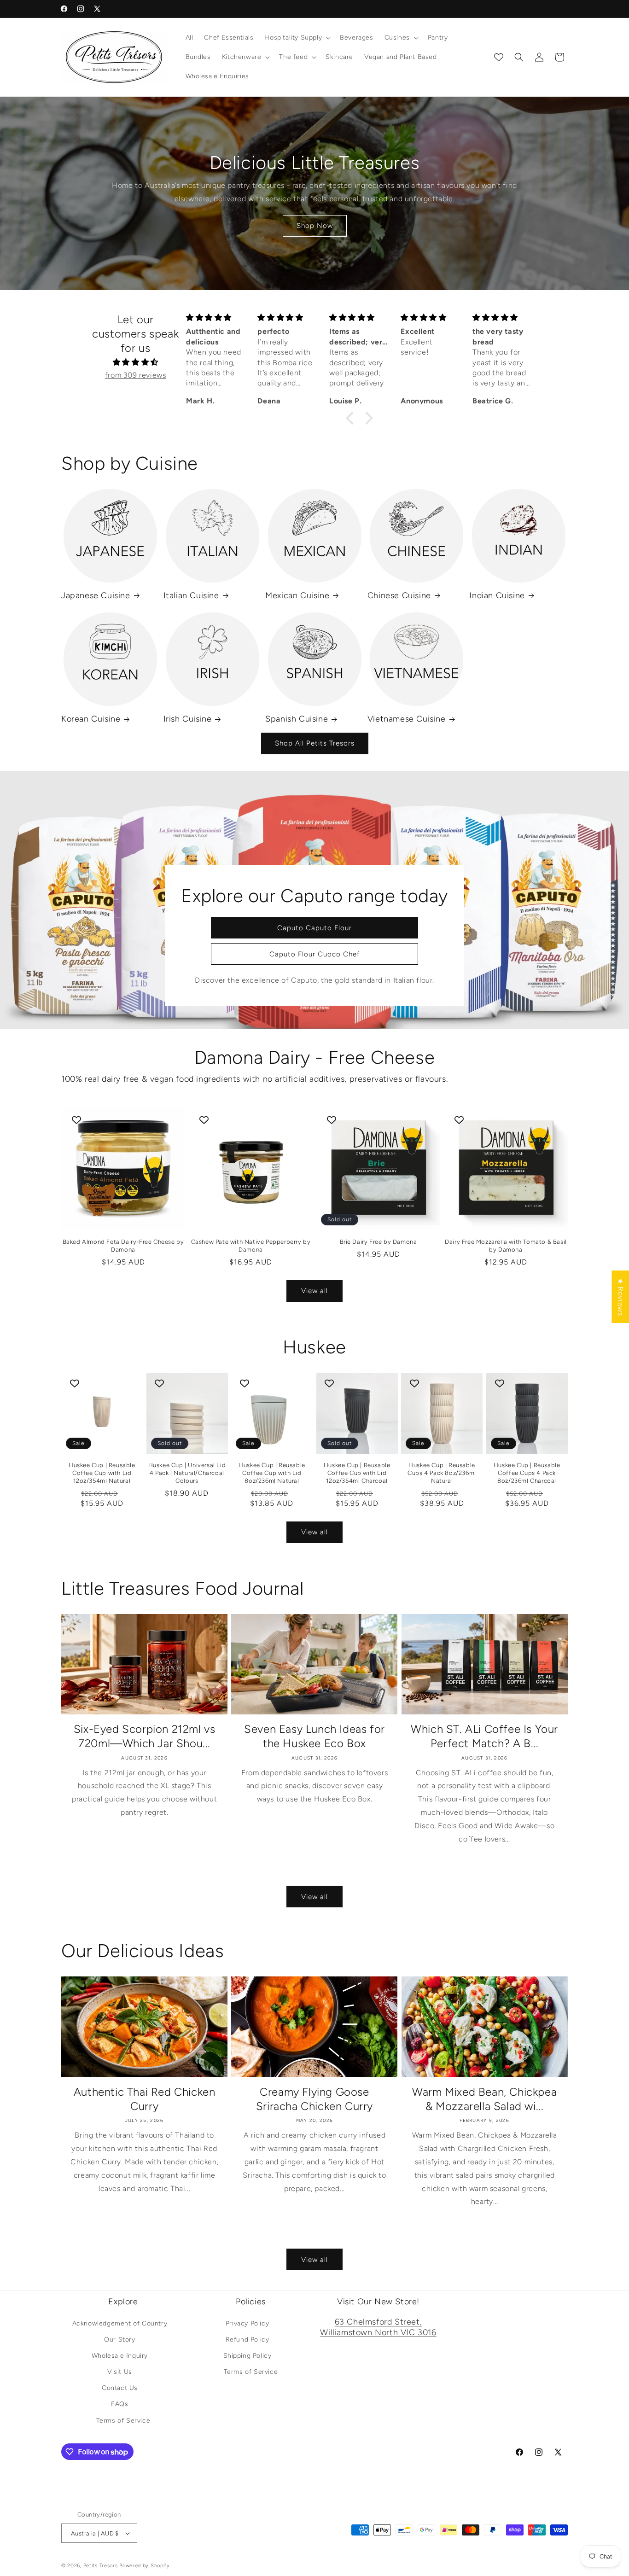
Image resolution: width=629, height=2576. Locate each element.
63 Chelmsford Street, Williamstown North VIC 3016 (378, 2327)
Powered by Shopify (145, 2566)
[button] (297, 38)
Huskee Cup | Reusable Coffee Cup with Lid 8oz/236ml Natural (272, 1473)
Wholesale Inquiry (120, 2356)
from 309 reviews (136, 375)
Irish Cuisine (188, 719)
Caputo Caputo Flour (314, 927)
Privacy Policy (247, 2323)
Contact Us (120, 2388)
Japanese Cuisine (96, 595)
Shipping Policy (248, 2356)
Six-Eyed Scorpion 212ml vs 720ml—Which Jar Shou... (145, 1736)
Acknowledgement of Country (120, 2323)
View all (314, 1291)
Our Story (119, 2340)
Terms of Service (123, 2421)
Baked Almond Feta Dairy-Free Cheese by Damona (123, 1246)
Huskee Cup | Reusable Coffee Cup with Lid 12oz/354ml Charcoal (357, 1473)
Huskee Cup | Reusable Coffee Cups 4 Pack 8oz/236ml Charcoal (527, 1473)
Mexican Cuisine (297, 595)
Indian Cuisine (497, 595)
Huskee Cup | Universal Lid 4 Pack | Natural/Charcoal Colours (187, 1473)
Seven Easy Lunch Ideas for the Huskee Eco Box (314, 1736)
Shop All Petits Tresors (315, 743)
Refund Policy (248, 2340)
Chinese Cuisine (399, 595)
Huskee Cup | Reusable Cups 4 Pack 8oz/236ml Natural (442, 1473)
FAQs (119, 2404)
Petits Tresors (101, 2566)
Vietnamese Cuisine (407, 719)
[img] (135, 362)
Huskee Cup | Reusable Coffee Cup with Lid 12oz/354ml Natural (102, 1473)
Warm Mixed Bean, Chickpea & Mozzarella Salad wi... (484, 2099)
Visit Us (120, 2372)
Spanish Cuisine (297, 719)
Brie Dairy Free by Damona (379, 1242)
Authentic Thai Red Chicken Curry (145, 2099)
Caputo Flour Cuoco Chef (314, 954)
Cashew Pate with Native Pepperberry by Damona (251, 1246)
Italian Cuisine (191, 595)
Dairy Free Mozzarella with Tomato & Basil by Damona (506, 1246)
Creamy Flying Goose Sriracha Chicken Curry (314, 2099)
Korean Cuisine (91, 719)
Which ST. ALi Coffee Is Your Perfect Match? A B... (484, 1736)
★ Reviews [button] (620, 1297)
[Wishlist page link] (499, 57)
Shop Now (315, 226)
